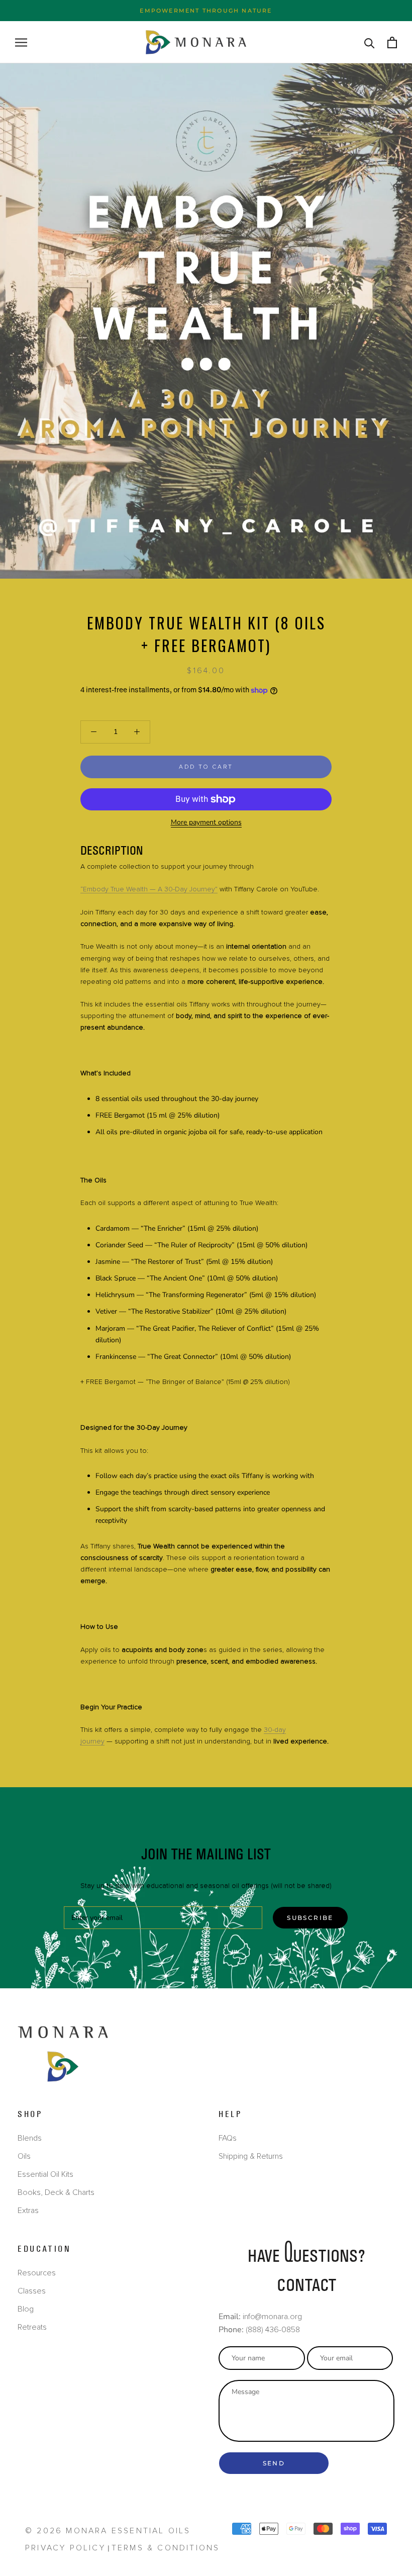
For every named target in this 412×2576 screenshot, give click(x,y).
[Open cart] (392, 42)
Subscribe (310, 1918)
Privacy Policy (65, 2548)
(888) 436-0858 (273, 2330)
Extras (28, 2211)
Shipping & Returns (251, 2156)
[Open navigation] (21, 42)
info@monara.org (272, 2317)
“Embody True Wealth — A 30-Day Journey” (149, 889)
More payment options (206, 822)
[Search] (370, 42)
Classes (32, 2291)
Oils (24, 2156)
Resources (37, 2273)
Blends (30, 2138)
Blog (26, 2309)
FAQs (228, 2138)
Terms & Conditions (166, 2548)
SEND (274, 2463)
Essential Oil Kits (45, 2174)
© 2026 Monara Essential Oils (108, 2531)
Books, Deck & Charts (56, 2192)
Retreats (32, 2327)
